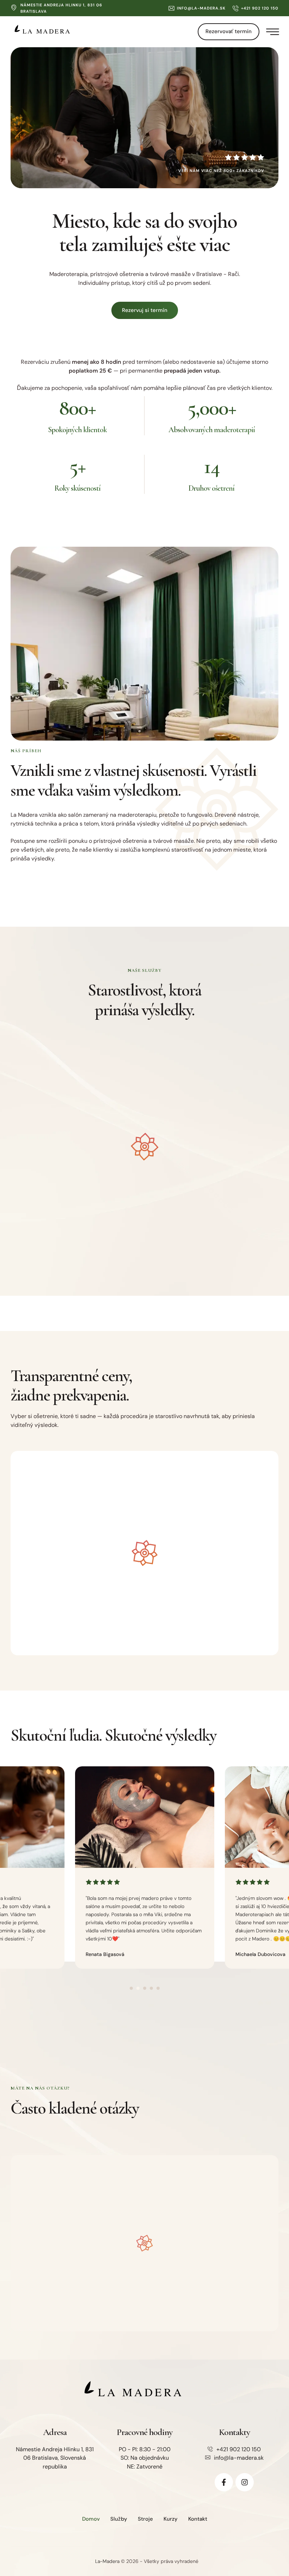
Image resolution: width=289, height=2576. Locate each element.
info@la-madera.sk (239, 2458)
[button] (197, 8)
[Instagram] (245, 2482)
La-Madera (107, 2561)
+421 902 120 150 (239, 2449)
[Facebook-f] (224, 2482)
